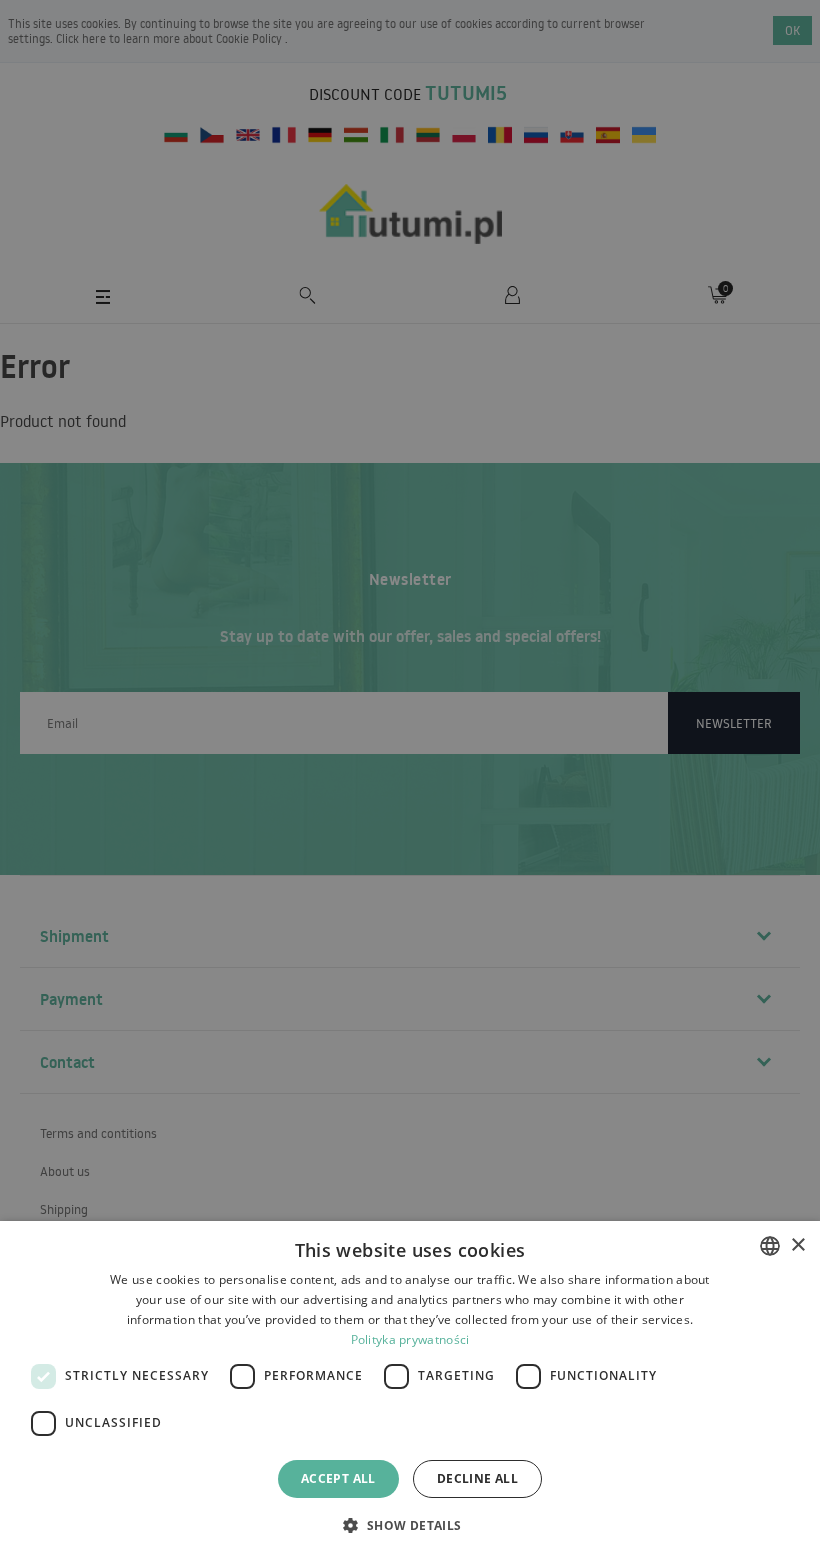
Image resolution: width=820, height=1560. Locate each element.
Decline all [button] (477, 1478)
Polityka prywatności (410, 1339)
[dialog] (410, 1390)
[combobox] (770, 1246)
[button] (409, 1524)
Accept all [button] (338, 1478)
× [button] (797, 1245)
